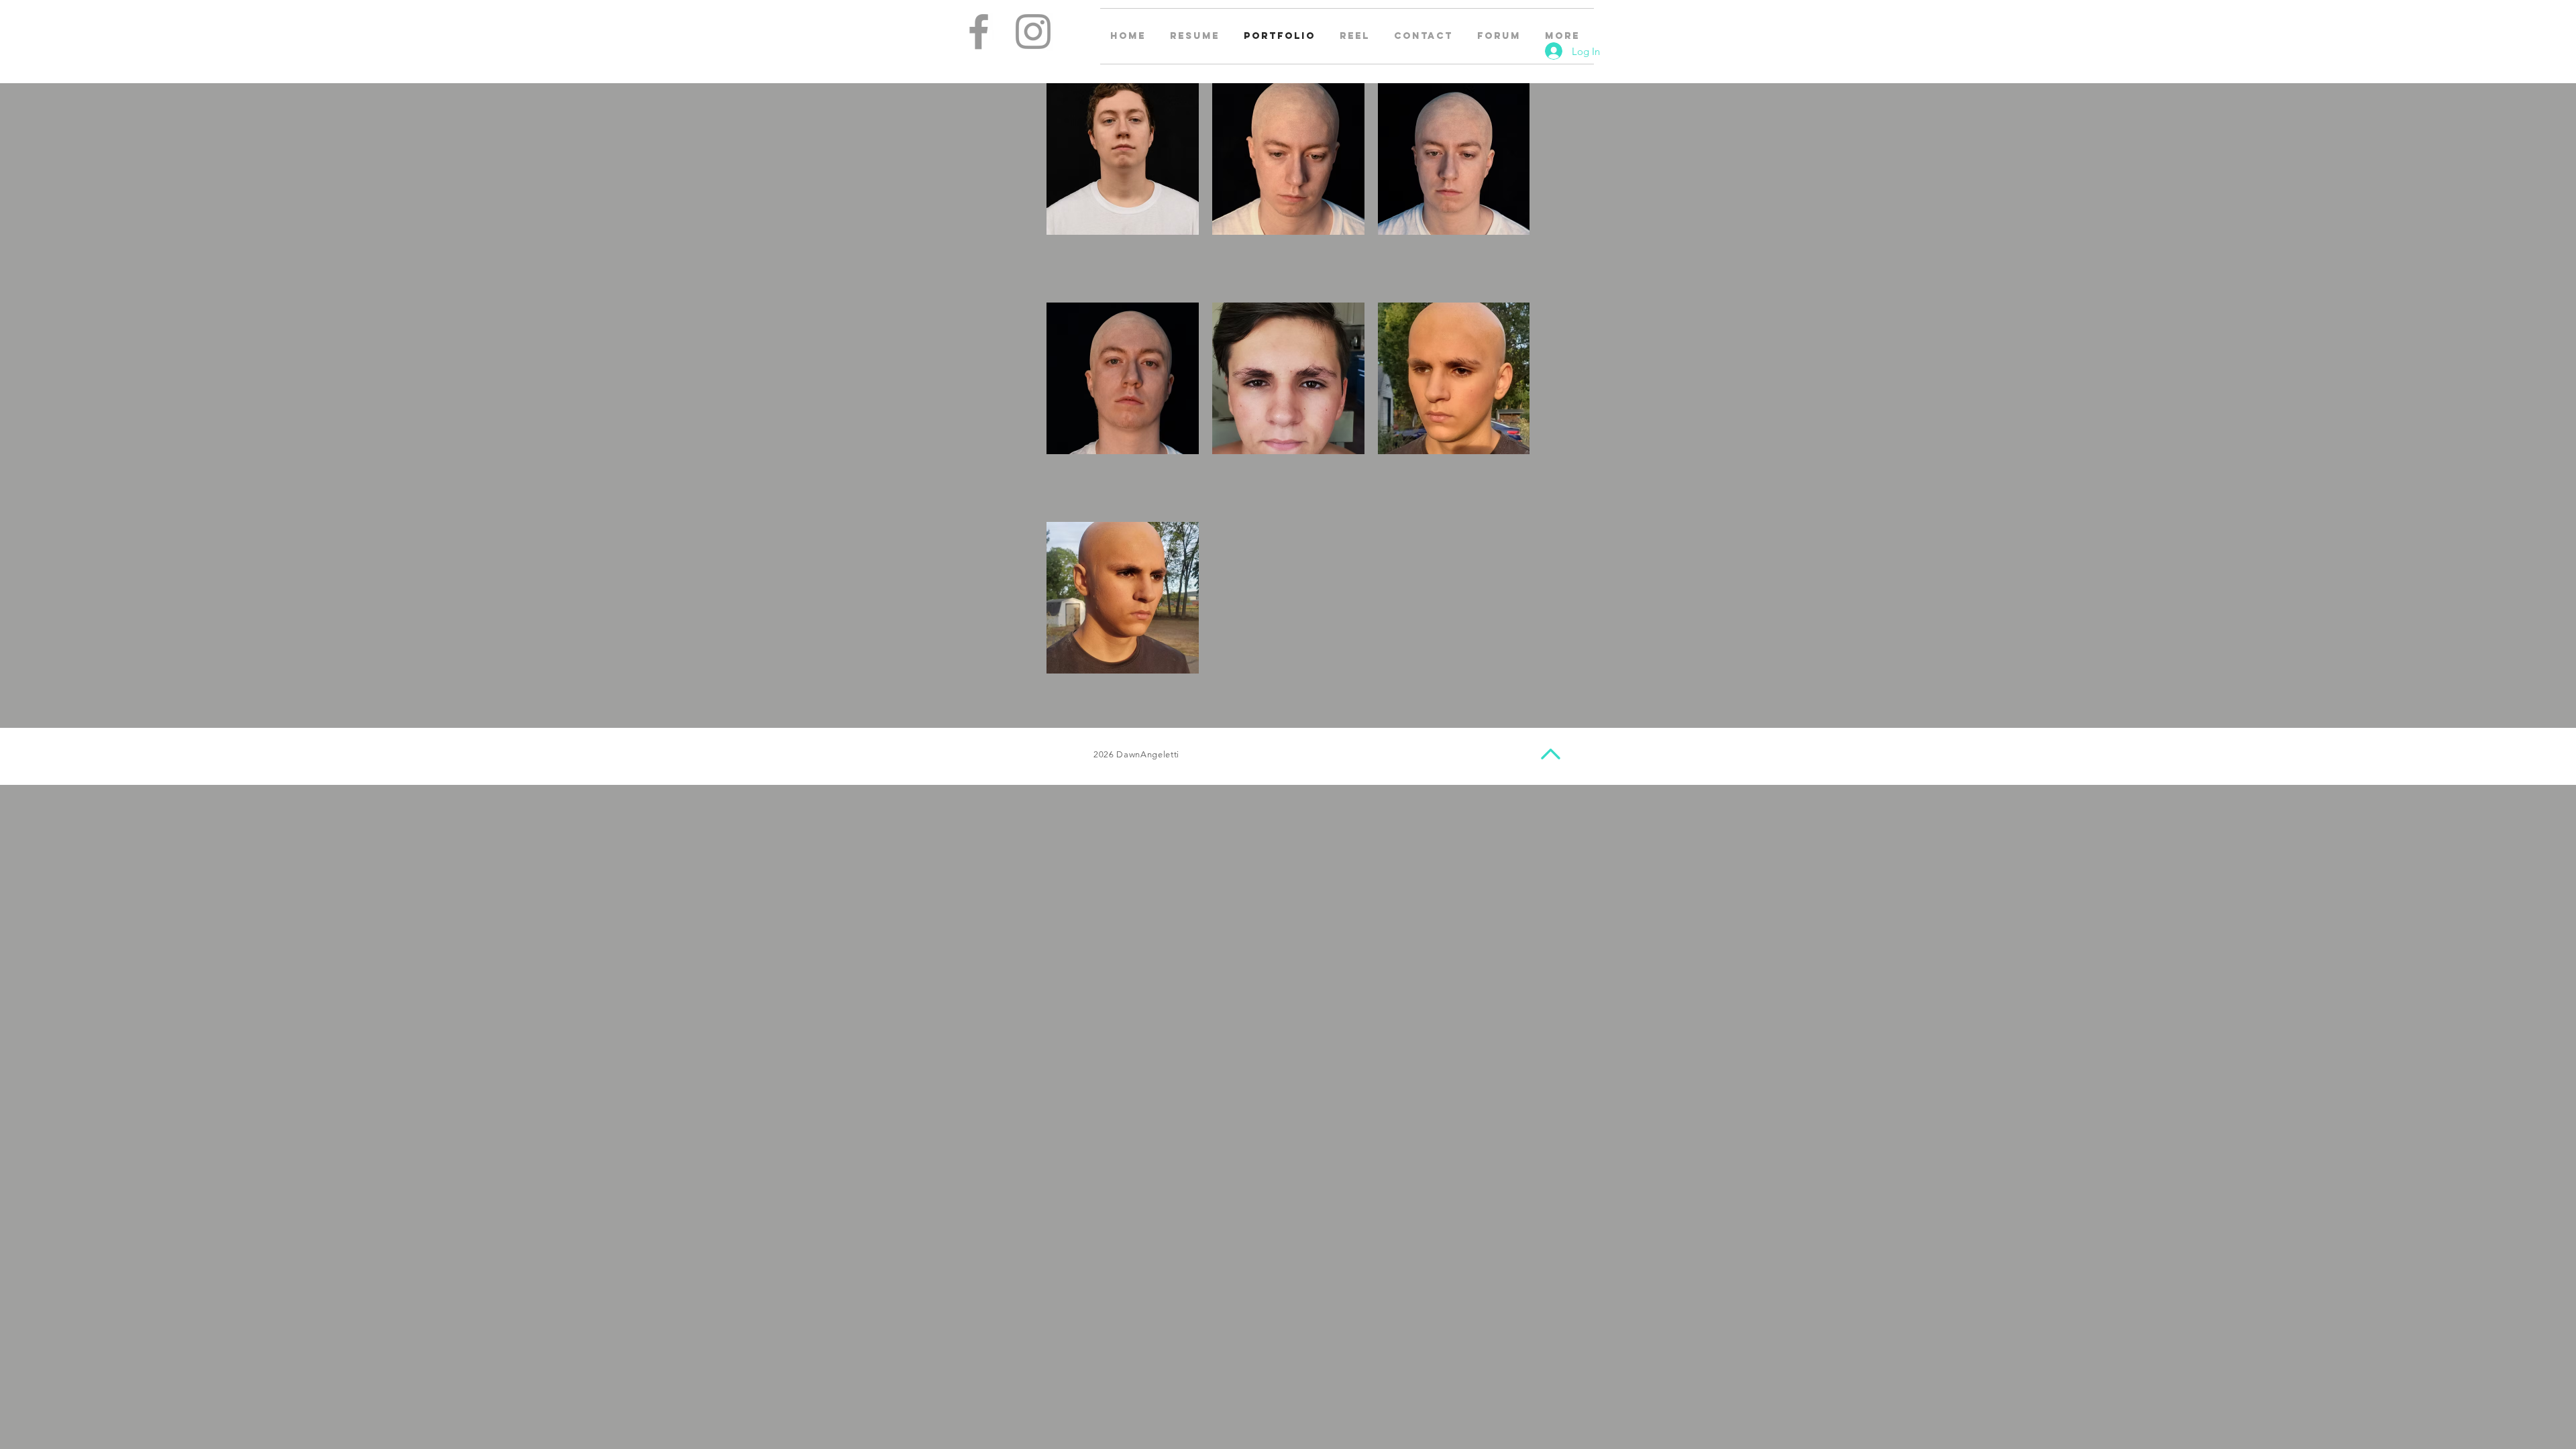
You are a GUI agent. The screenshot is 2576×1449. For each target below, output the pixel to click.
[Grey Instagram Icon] (1033, 32)
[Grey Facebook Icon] (979, 32)
